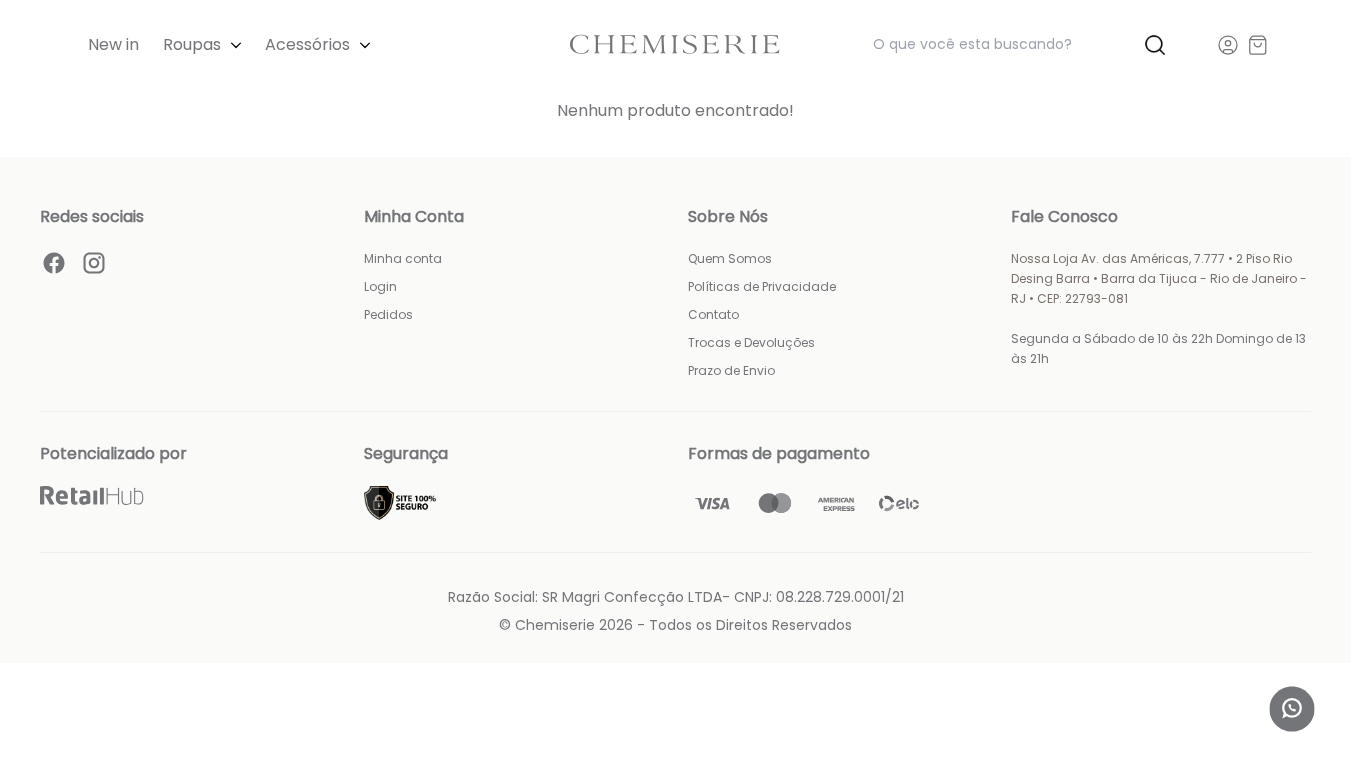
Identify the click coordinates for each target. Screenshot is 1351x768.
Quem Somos (730, 258)
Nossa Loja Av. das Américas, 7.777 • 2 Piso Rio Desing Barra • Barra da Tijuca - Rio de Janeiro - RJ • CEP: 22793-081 (1159, 278)
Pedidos (388, 314)
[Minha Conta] (1228, 45)
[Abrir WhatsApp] (1292, 709)
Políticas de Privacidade (762, 286)
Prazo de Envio (731, 370)
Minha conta (403, 258)
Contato (713, 314)
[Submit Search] (1155, 45)
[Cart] (1258, 45)
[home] (675, 44)
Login (380, 286)
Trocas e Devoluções (751, 342)
